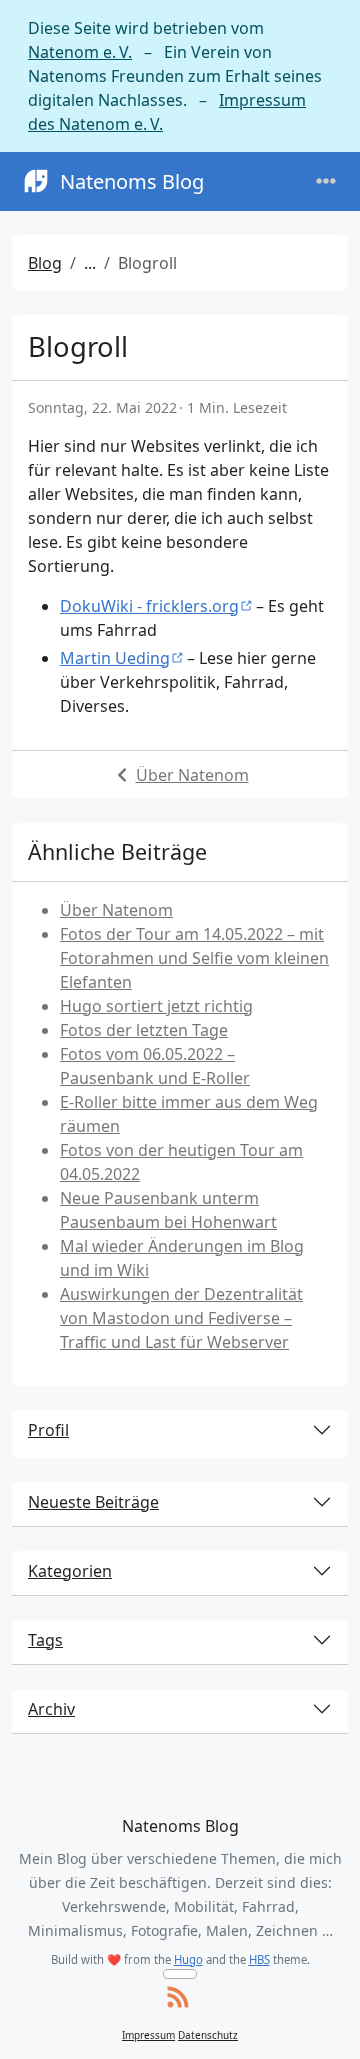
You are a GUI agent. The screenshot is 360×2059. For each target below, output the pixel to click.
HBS (259, 1959)
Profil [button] (48, 1430)
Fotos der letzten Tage (144, 1030)
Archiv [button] (51, 1709)
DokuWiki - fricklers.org (149, 606)
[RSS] (178, 1998)
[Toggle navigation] (326, 181)
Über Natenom (192, 775)
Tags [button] (45, 1640)
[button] (324, 2024)
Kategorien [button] (70, 1571)
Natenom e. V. (80, 52)
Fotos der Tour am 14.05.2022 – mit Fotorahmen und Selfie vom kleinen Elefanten (194, 958)
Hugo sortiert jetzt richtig (156, 1006)
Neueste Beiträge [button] (93, 1502)
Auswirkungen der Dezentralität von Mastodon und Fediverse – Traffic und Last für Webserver (181, 1318)
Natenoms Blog (132, 181)
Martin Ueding (115, 658)
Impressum (148, 2035)
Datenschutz (208, 2035)
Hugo (188, 1959)
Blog (45, 263)
